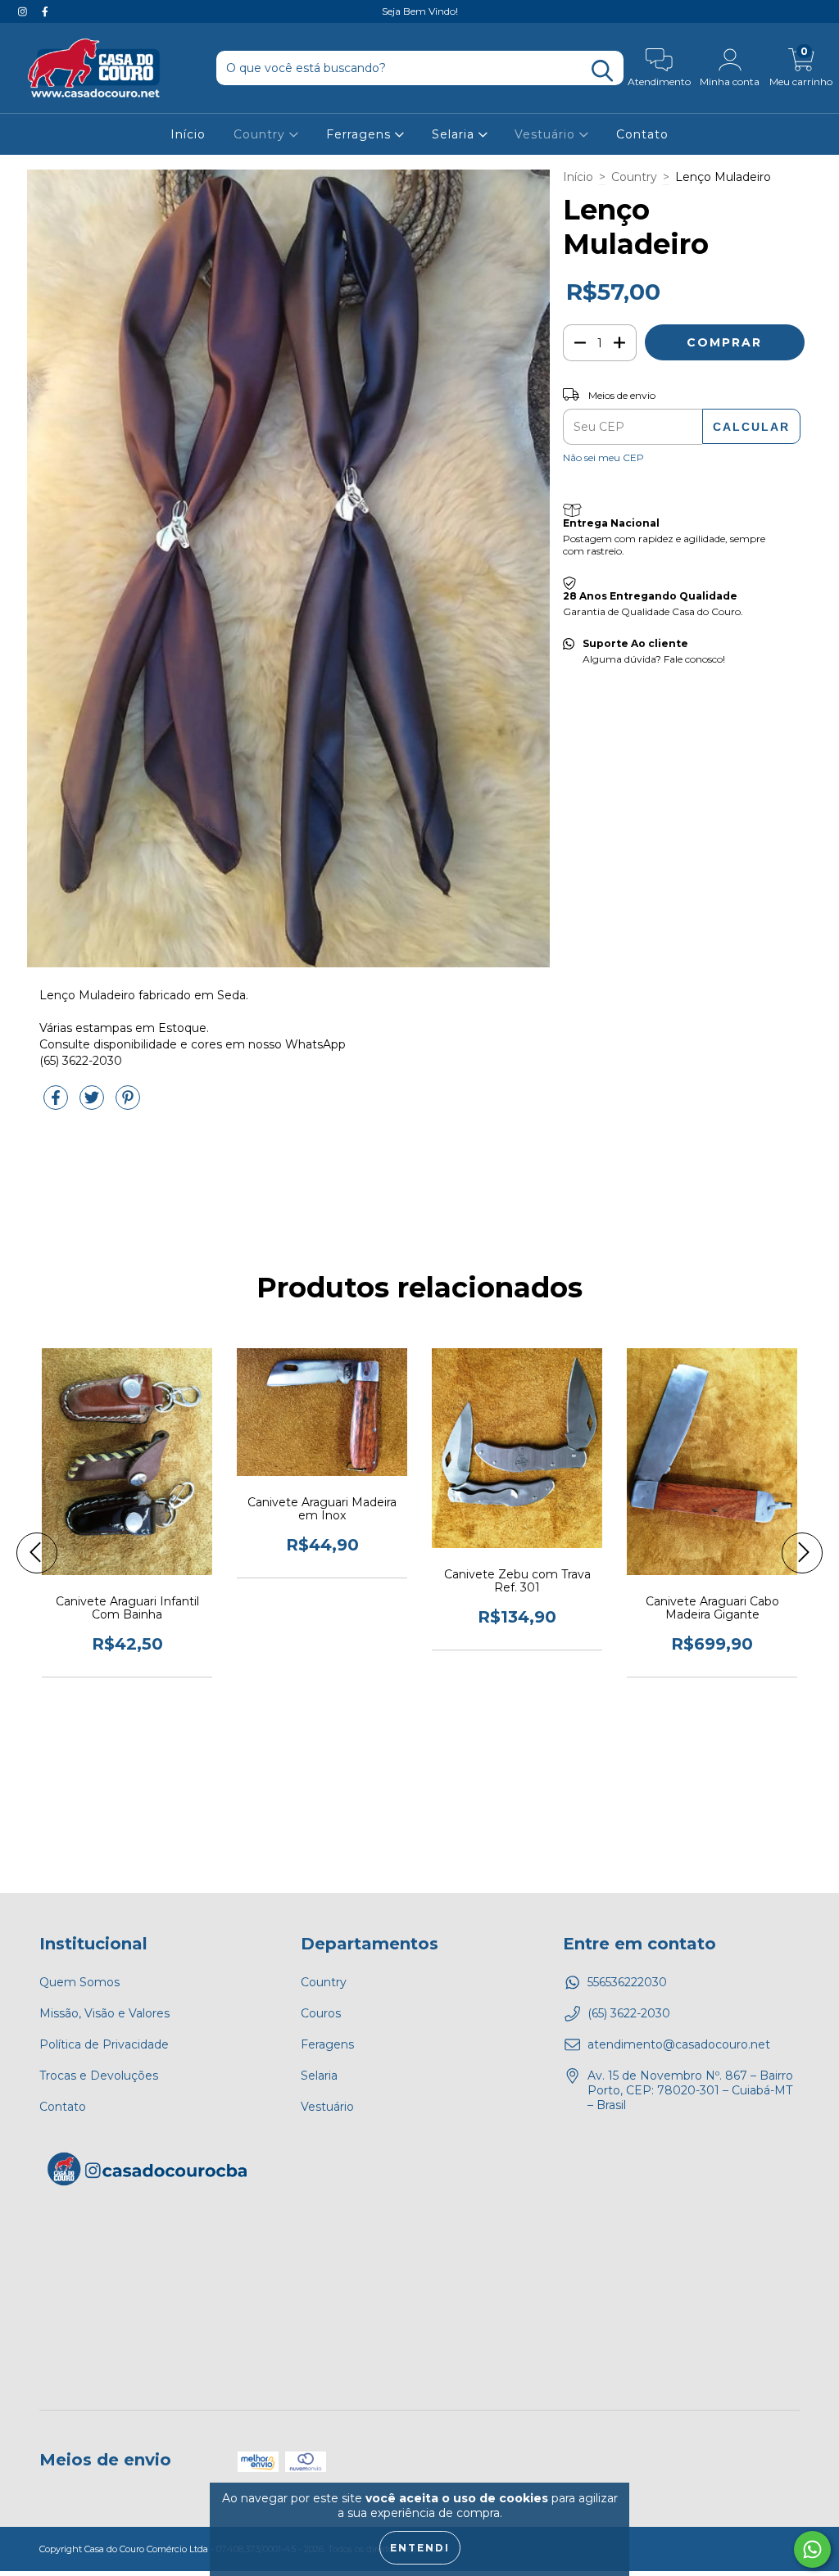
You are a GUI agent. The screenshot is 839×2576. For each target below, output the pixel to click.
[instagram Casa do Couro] (24, 11)
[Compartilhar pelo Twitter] (93, 1104)
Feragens (327, 2044)
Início (188, 134)
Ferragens (361, 134)
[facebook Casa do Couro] (45, 11)
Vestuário (547, 134)
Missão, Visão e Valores (104, 2013)
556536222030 (627, 1982)
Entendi (420, 2548)
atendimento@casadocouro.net (679, 2044)
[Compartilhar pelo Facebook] (57, 1104)
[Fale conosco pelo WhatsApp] (812, 2549)
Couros (321, 2013)
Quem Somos (79, 1982)
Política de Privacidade (104, 2044)
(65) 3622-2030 (629, 2013)
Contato (642, 134)
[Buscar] (602, 71)
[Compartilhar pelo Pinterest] (128, 1104)
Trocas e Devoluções (99, 2076)
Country (261, 134)
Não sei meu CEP (603, 457)
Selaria (455, 134)
